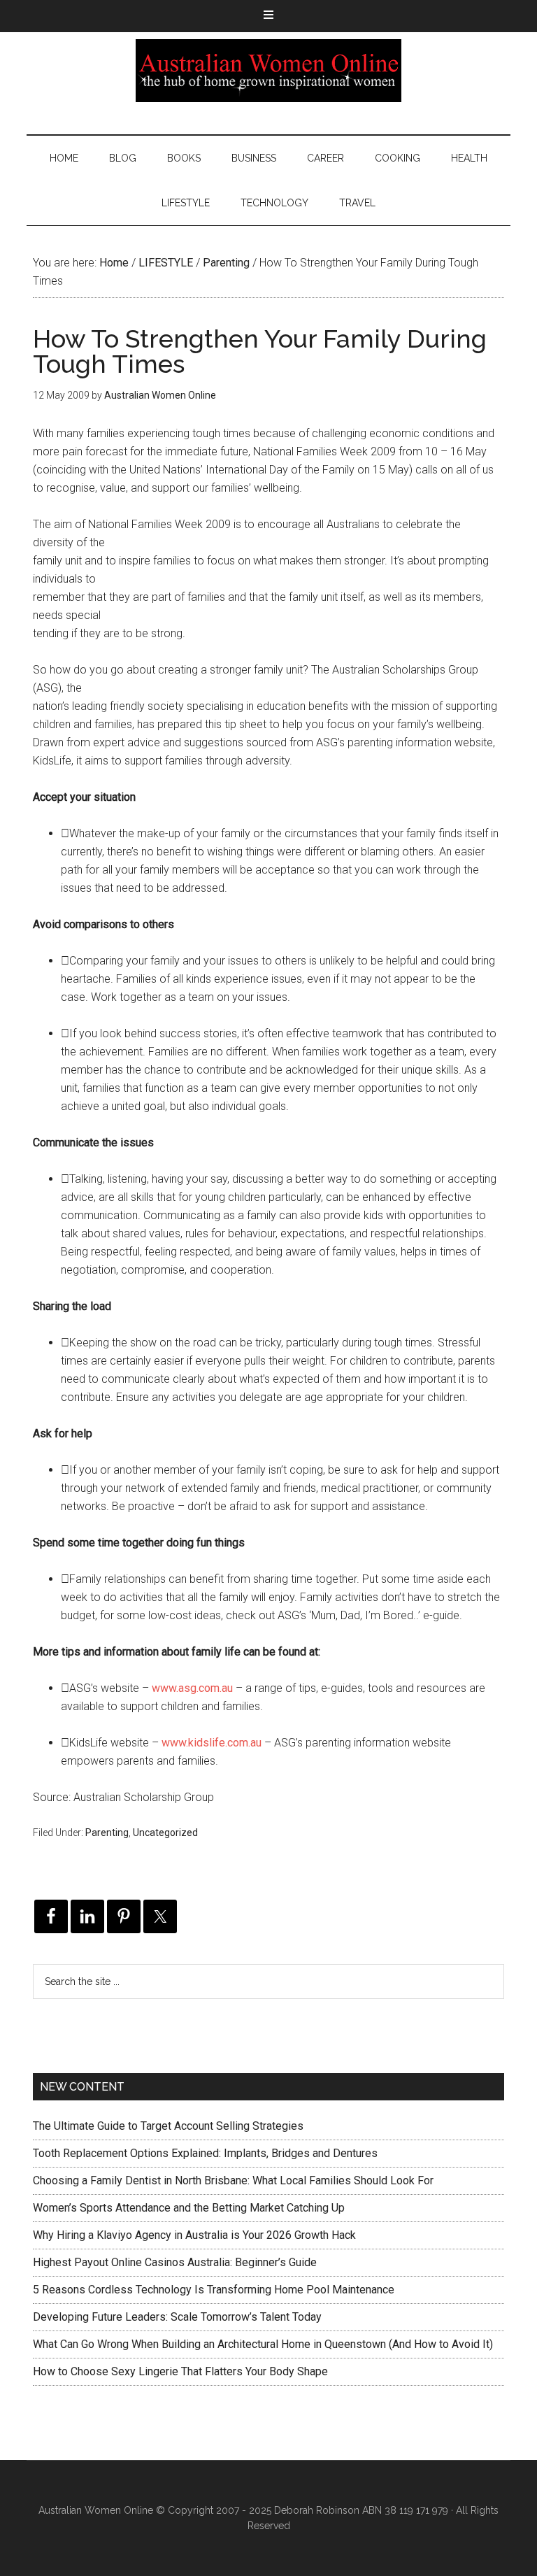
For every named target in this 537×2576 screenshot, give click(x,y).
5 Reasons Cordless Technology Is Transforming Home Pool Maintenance (214, 2290)
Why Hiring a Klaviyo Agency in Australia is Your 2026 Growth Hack (194, 2235)
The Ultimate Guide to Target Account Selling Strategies (168, 2126)
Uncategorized (165, 1833)
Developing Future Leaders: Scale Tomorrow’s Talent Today (177, 2317)
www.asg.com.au (192, 1688)
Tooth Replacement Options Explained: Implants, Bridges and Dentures (205, 2153)
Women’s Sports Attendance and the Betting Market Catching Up (189, 2208)
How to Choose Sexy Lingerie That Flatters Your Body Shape (180, 2371)
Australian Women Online (268, 71)
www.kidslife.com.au (212, 1743)
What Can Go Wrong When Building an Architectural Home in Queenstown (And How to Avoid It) (263, 2344)
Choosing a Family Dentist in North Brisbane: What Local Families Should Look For (233, 2180)
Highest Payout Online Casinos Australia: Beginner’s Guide (175, 2262)
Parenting (107, 1833)
